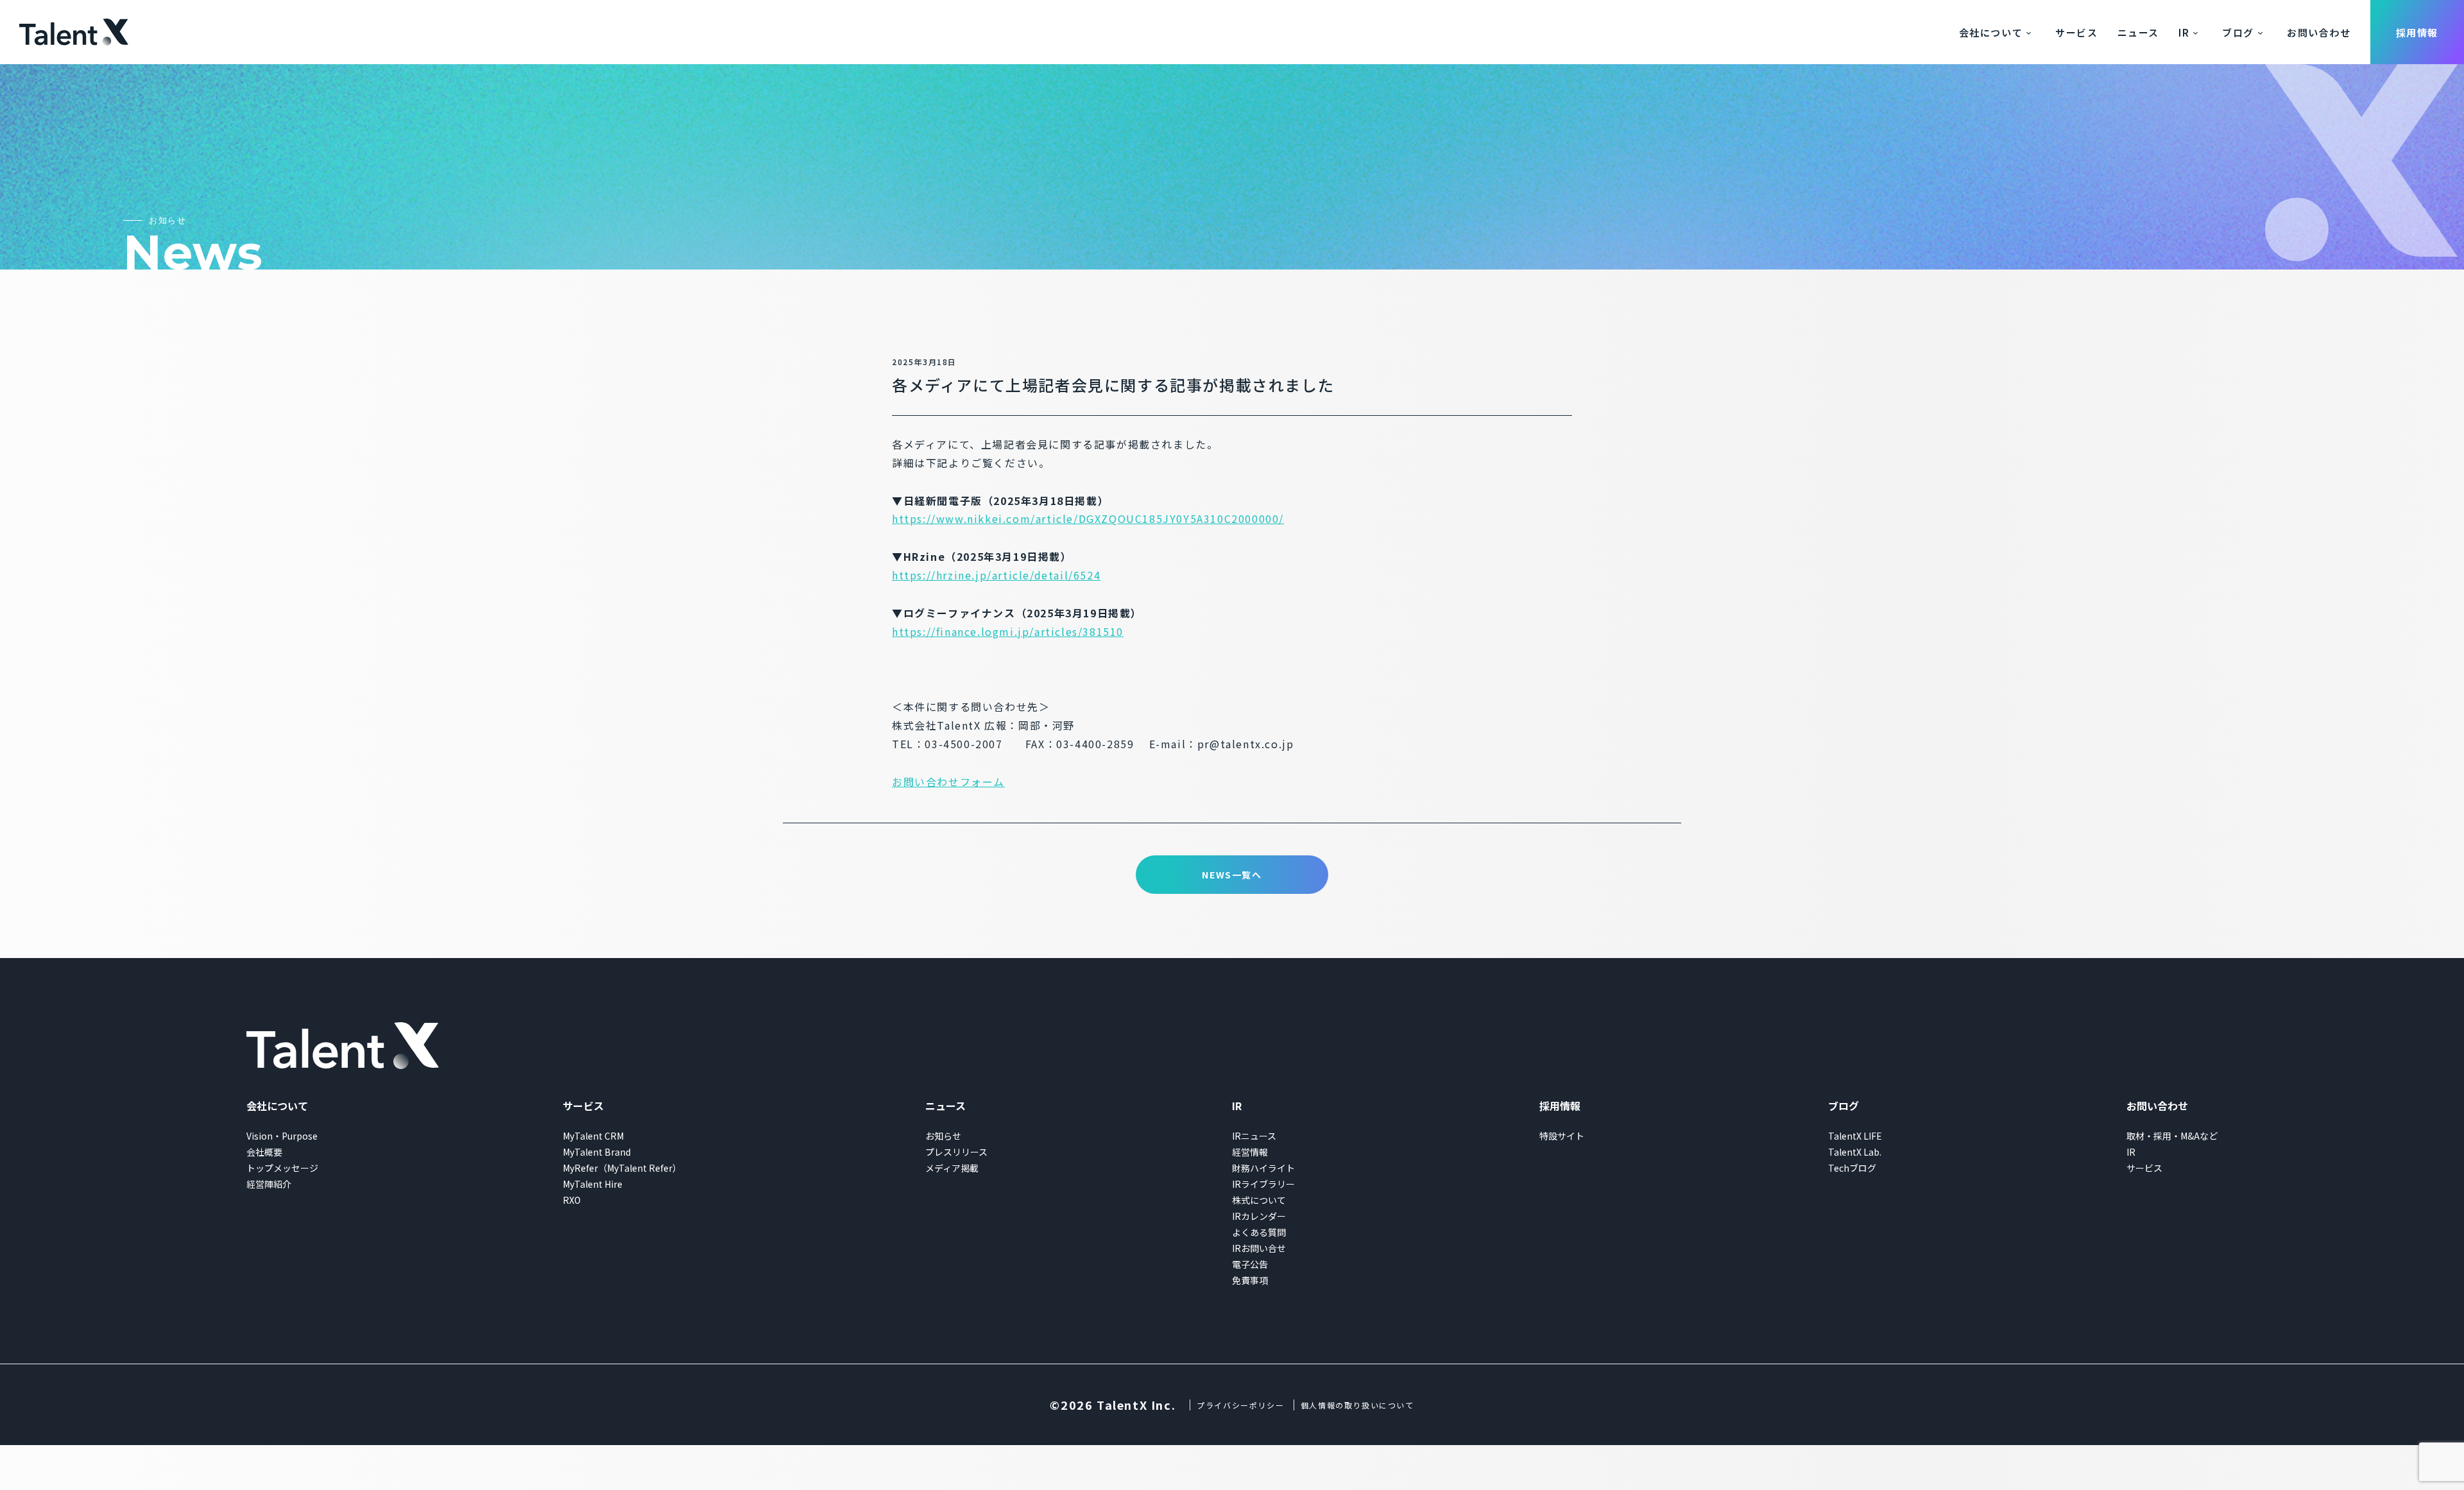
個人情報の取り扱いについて (1357, 1405)
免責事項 (1250, 1280)
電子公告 (1250, 1264)
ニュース (2138, 32)
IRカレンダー (1259, 1216)
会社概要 (264, 1152)
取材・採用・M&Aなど (2172, 1136)
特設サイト (1562, 1136)
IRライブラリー (1263, 1184)
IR (2184, 32)
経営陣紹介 (269, 1184)
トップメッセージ (282, 1168)
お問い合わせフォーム (948, 782)
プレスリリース (956, 1152)
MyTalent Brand (597, 1152)
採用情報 (2417, 32)
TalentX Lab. (1855, 1152)
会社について (1991, 32)
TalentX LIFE (1855, 1136)
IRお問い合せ (1259, 1248)
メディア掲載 (952, 1168)
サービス (2076, 32)
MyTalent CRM (593, 1136)
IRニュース (1254, 1136)
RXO (572, 1200)
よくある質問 (1259, 1232)
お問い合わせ (2319, 32)
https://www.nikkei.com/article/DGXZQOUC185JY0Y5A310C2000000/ (1088, 518)
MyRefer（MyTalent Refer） (622, 1168)
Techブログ (1852, 1168)
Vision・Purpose (282, 1136)
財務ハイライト (1263, 1168)
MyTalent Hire (593, 1184)
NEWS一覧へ (1232, 875)
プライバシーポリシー (1240, 1405)
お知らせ (943, 1136)
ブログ (2238, 32)
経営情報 (1250, 1152)
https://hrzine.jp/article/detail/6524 (996, 575)
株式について (1259, 1200)
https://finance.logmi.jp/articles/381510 (1008, 631)
